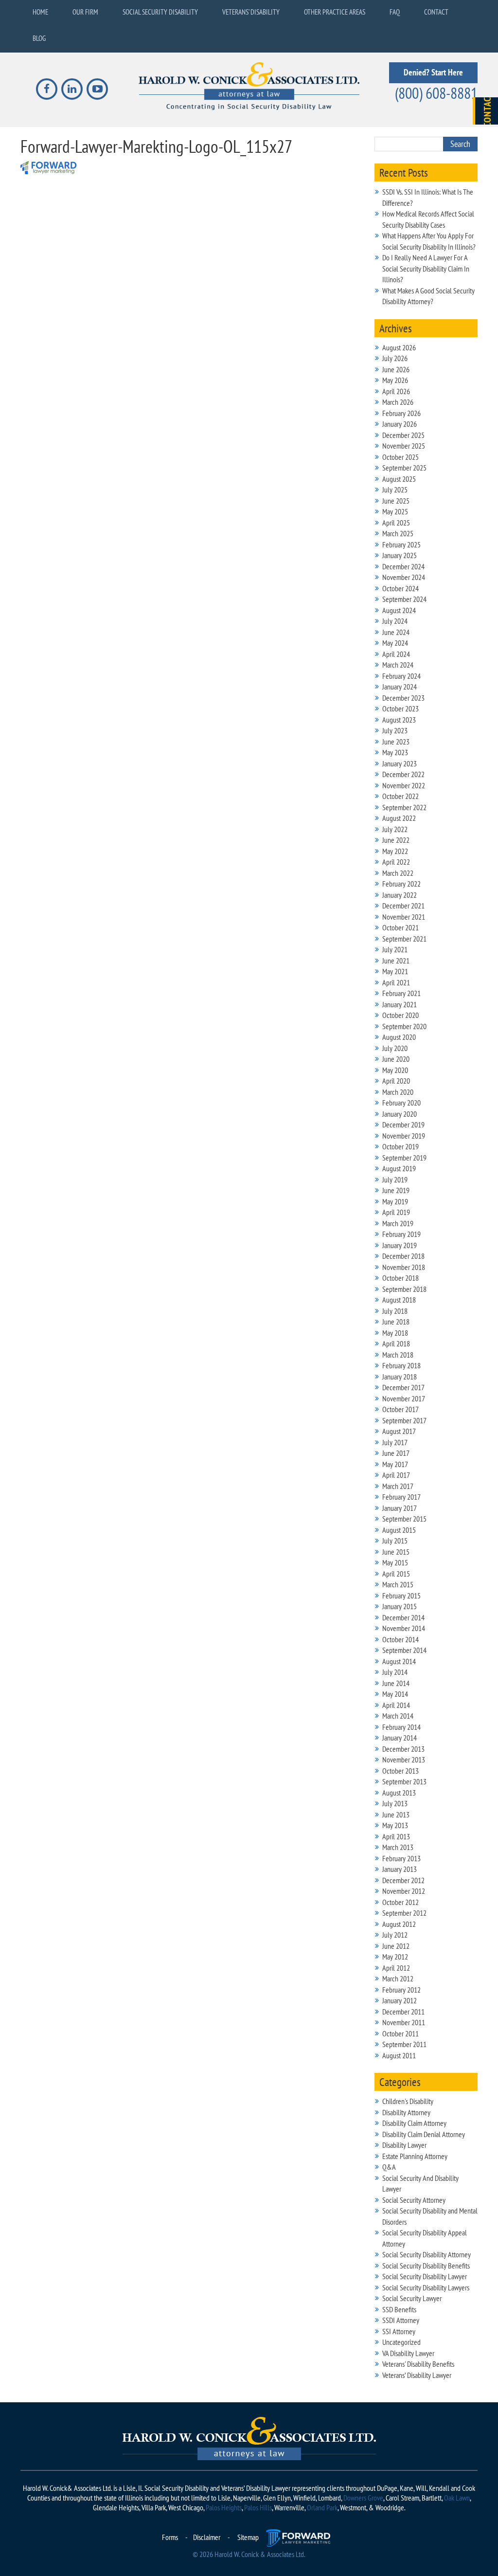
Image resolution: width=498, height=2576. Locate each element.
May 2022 (395, 851)
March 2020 (398, 1092)
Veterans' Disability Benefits (418, 2364)
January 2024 (400, 687)
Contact (436, 12)
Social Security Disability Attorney (427, 2254)
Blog (39, 38)
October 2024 (400, 588)
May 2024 (395, 643)
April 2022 (396, 862)
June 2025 (396, 501)
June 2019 (396, 1190)
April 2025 (396, 523)
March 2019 (398, 1223)
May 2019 (395, 1201)
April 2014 (396, 1705)
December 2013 (403, 1749)
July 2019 (395, 1179)
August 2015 (399, 1530)
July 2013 (395, 1803)
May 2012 (395, 1957)
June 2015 (396, 1552)
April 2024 (396, 654)
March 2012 (398, 1978)
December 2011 (403, 2012)
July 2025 (395, 490)
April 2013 (396, 1836)
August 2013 (399, 1793)
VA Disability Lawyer (408, 2353)
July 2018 (395, 1311)
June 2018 (396, 1322)
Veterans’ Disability (251, 12)
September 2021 (404, 939)
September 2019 (404, 1158)
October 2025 (400, 457)
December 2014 (403, 1617)
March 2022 (398, 873)
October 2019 (400, 1146)
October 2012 (400, 1902)
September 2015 (404, 1519)
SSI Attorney (399, 2331)
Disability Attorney (406, 2112)
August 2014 (399, 1661)
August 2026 (399, 347)
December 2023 (403, 698)
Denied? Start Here (433, 72)
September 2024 (404, 599)
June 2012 (396, 1946)
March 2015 (398, 1584)
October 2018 (400, 1278)
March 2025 (398, 533)
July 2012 (395, 1935)
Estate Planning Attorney (415, 2156)
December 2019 (403, 1125)
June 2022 (396, 840)
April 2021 (396, 982)
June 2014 (396, 1683)
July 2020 (395, 1048)
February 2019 (401, 1234)
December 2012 (403, 1880)
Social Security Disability (160, 12)
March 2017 (398, 1486)
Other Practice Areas (335, 12)
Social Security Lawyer (412, 2298)
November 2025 (404, 446)
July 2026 (395, 358)
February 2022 (401, 884)
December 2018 (403, 1256)
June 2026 (396, 369)
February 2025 (401, 544)
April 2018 (396, 1343)
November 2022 (404, 785)
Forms (170, 2537)
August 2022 (399, 818)
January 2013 (400, 1869)
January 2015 (400, 1606)
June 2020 (396, 1059)
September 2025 (404, 468)
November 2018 (404, 1267)
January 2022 (400, 895)
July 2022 (395, 829)
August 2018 (399, 1300)
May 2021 (395, 971)
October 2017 (400, 1409)
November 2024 (404, 577)
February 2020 (401, 1103)
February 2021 (401, 993)
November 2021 (404, 917)
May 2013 (395, 1825)
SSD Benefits (399, 2309)
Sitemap (248, 2537)
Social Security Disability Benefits (426, 2266)
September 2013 (404, 1781)
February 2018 (401, 1365)
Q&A (389, 2167)
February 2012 (401, 1990)
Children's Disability (408, 2101)
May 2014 (395, 1694)
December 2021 (403, 906)
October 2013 (400, 1771)
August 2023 (399, 720)
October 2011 (400, 2033)
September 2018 (404, 1289)
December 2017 (403, 1387)
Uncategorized (401, 2342)
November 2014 (404, 1628)
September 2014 (404, 1650)
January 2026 (400, 424)
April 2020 (396, 1081)
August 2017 (399, 1431)
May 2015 (395, 1562)
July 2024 (395, 621)
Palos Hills (258, 2507)
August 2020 (399, 1037)
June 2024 (396, 632)
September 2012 (404, 1913)
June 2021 (396, 961)
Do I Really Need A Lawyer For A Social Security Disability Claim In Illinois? (426, 268)
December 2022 (403, 774)
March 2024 (398, 665)
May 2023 (395, 752)
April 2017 (396, 1475)
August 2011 (399, 2055)
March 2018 (398, 1355)
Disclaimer (207, 2537)
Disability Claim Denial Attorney (424, 2134)
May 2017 (395, 1464)
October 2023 (400, 708)
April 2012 (396, 1968)
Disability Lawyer (404, 2145)
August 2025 (399, 479)
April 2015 (396, 1574)
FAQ (395, 12)
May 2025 (395, 511)
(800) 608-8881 (436, 93)
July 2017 (395, 1442)
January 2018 (400, 1377)
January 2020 (400, 1114)
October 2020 (400, 1015)
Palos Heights (224, 2507)
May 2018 (395, 1333)
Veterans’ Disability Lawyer (417, 2375)
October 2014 (400, 1639)
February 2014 (401, 1727)
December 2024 (403, 566)
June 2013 (396, 1814)
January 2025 (400, 555)
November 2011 (404, 2022)
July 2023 (395, 730)
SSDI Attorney (401, 2320)
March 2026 (398, 402)
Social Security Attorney (414, 2200)
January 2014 (400, 1738)
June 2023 (396, 742)
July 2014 (395, 1672)
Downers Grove (363, 2498)
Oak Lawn (457, 2498)
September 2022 (404, 807)
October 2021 (400, 927)
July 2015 (395, 1541)
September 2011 (404, 2044)
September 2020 (404, 1026)
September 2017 (404, 1420)
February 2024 (401, 676)
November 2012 (404, 1891)
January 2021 (400, 1004)
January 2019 (400, 1245)
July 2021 (395, 949)
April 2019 (396, 1212)
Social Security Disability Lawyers (426, 2287)
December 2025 (403, 435)
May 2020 (395, 1070)
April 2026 (396, 391)
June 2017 (396, 1453)
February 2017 (401, 1497)
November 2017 (404, 1398)
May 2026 (395, 380)
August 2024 (399, 610)
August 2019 (399, 1168)
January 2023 (400, 763)
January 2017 (400, 1508)
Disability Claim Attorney (414, 2123)
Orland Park (322, 2507)
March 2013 (398, 1847)
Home (40, 12)
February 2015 (401, 1596)
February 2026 (401, 413)
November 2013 (404, 1760)
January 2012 (400, 2000)
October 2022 (400, 796)
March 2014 (398, 1716)
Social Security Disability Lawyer (425, 2276)
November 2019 (404, 1136)
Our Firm (85, 12)
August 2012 (399, 1924)
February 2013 (401, 1858)
